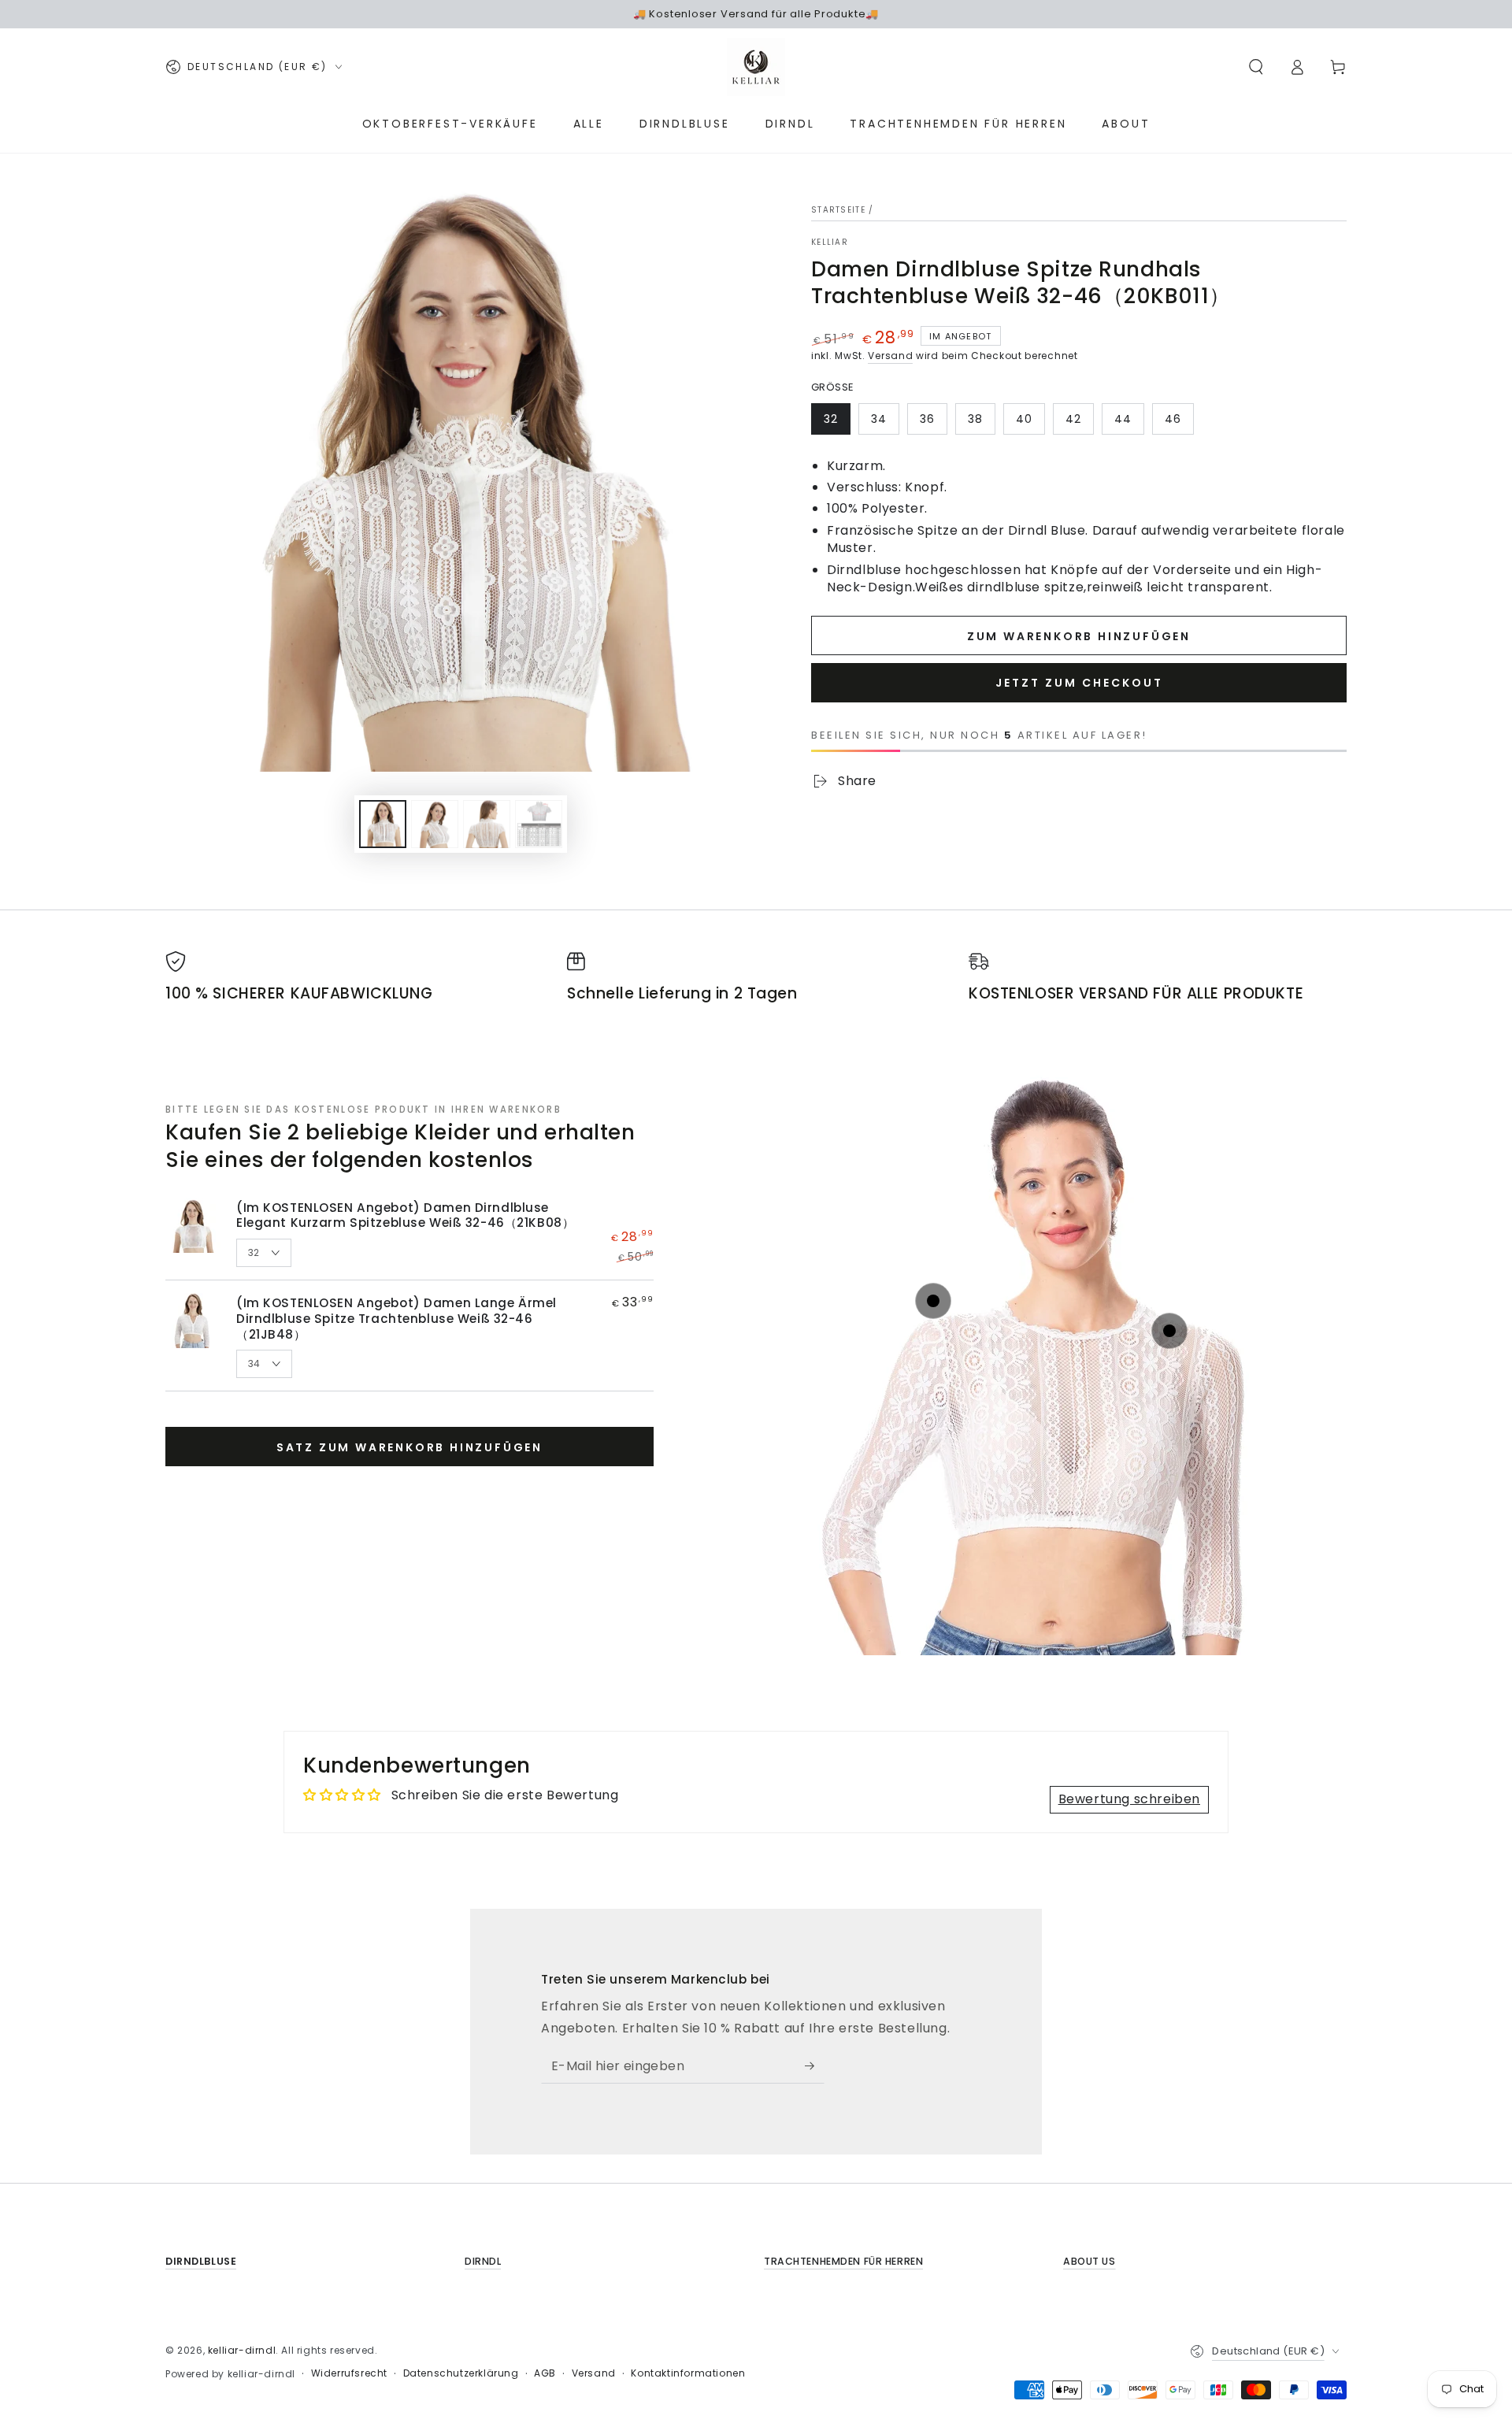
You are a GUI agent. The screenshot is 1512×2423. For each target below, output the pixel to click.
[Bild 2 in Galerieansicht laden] (435, 824)
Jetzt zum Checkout (1079, 683)
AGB (545, 2373)
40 (1024, 419)
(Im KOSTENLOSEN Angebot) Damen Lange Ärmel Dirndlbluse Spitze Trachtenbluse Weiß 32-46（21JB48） (397, 1319)
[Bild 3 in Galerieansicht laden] (487, 824)
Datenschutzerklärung (461, 2373)
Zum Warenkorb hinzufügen (1079, 636)
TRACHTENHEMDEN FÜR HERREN (843, 2261)
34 (879, 419)
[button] (1256, 67)
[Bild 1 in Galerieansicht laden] (383, 824)
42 (1073, 419)
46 (1173, 419)
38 (975, 419)
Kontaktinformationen (688, 2373)
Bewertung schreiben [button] (1129, 1799)
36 (927, 419)
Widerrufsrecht (349, 2373)
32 (831, 419)
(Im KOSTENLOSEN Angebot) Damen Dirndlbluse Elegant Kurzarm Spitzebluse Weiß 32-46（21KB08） (405, 1215)
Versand (890, 356)
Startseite (838, 210)
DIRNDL (483, 2261)
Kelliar (830, 243)
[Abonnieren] (815, 2065)
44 (1123, 419)
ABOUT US (1090, 2261)
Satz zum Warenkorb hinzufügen (409, 1447)
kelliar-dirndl (242, 2350)
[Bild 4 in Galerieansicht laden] (539, 824)
